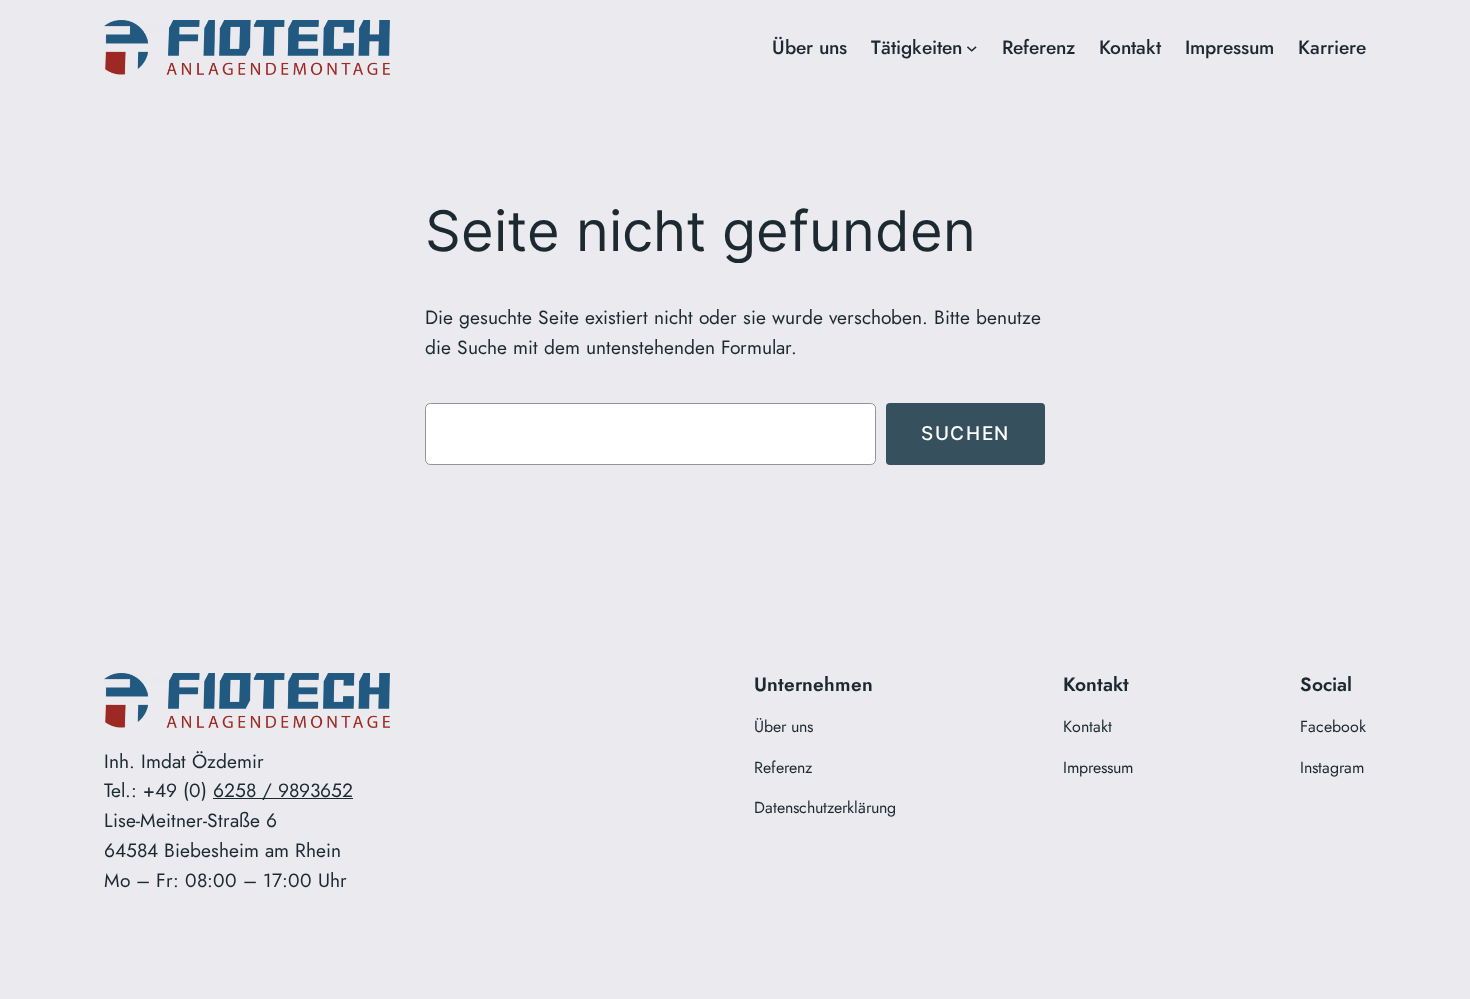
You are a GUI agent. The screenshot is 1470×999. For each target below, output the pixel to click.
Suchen (965, 433)
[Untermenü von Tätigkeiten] (972, 48)
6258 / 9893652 (283, 790)
